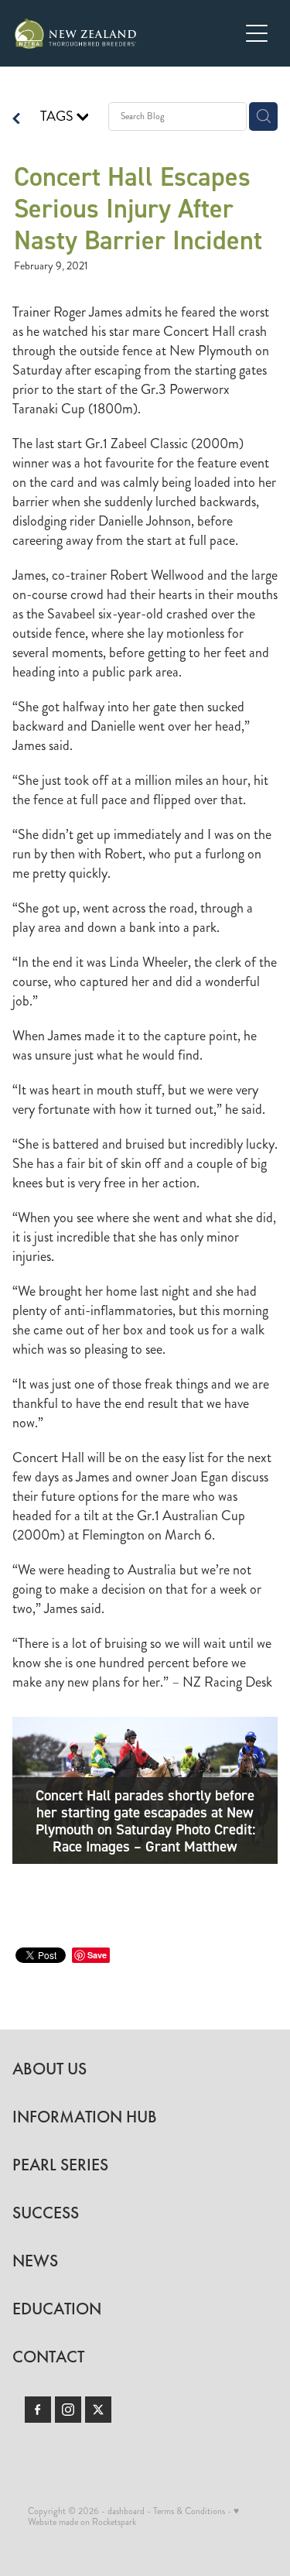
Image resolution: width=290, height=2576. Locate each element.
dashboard (126, 2511)
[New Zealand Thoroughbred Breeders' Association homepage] (127, 33)
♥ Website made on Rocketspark (133, 2517)
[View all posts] (16, 120)
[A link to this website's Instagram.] (68, 2410)
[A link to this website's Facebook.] (38, 2410)
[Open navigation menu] (257, 33)
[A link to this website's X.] (98, 2410)
